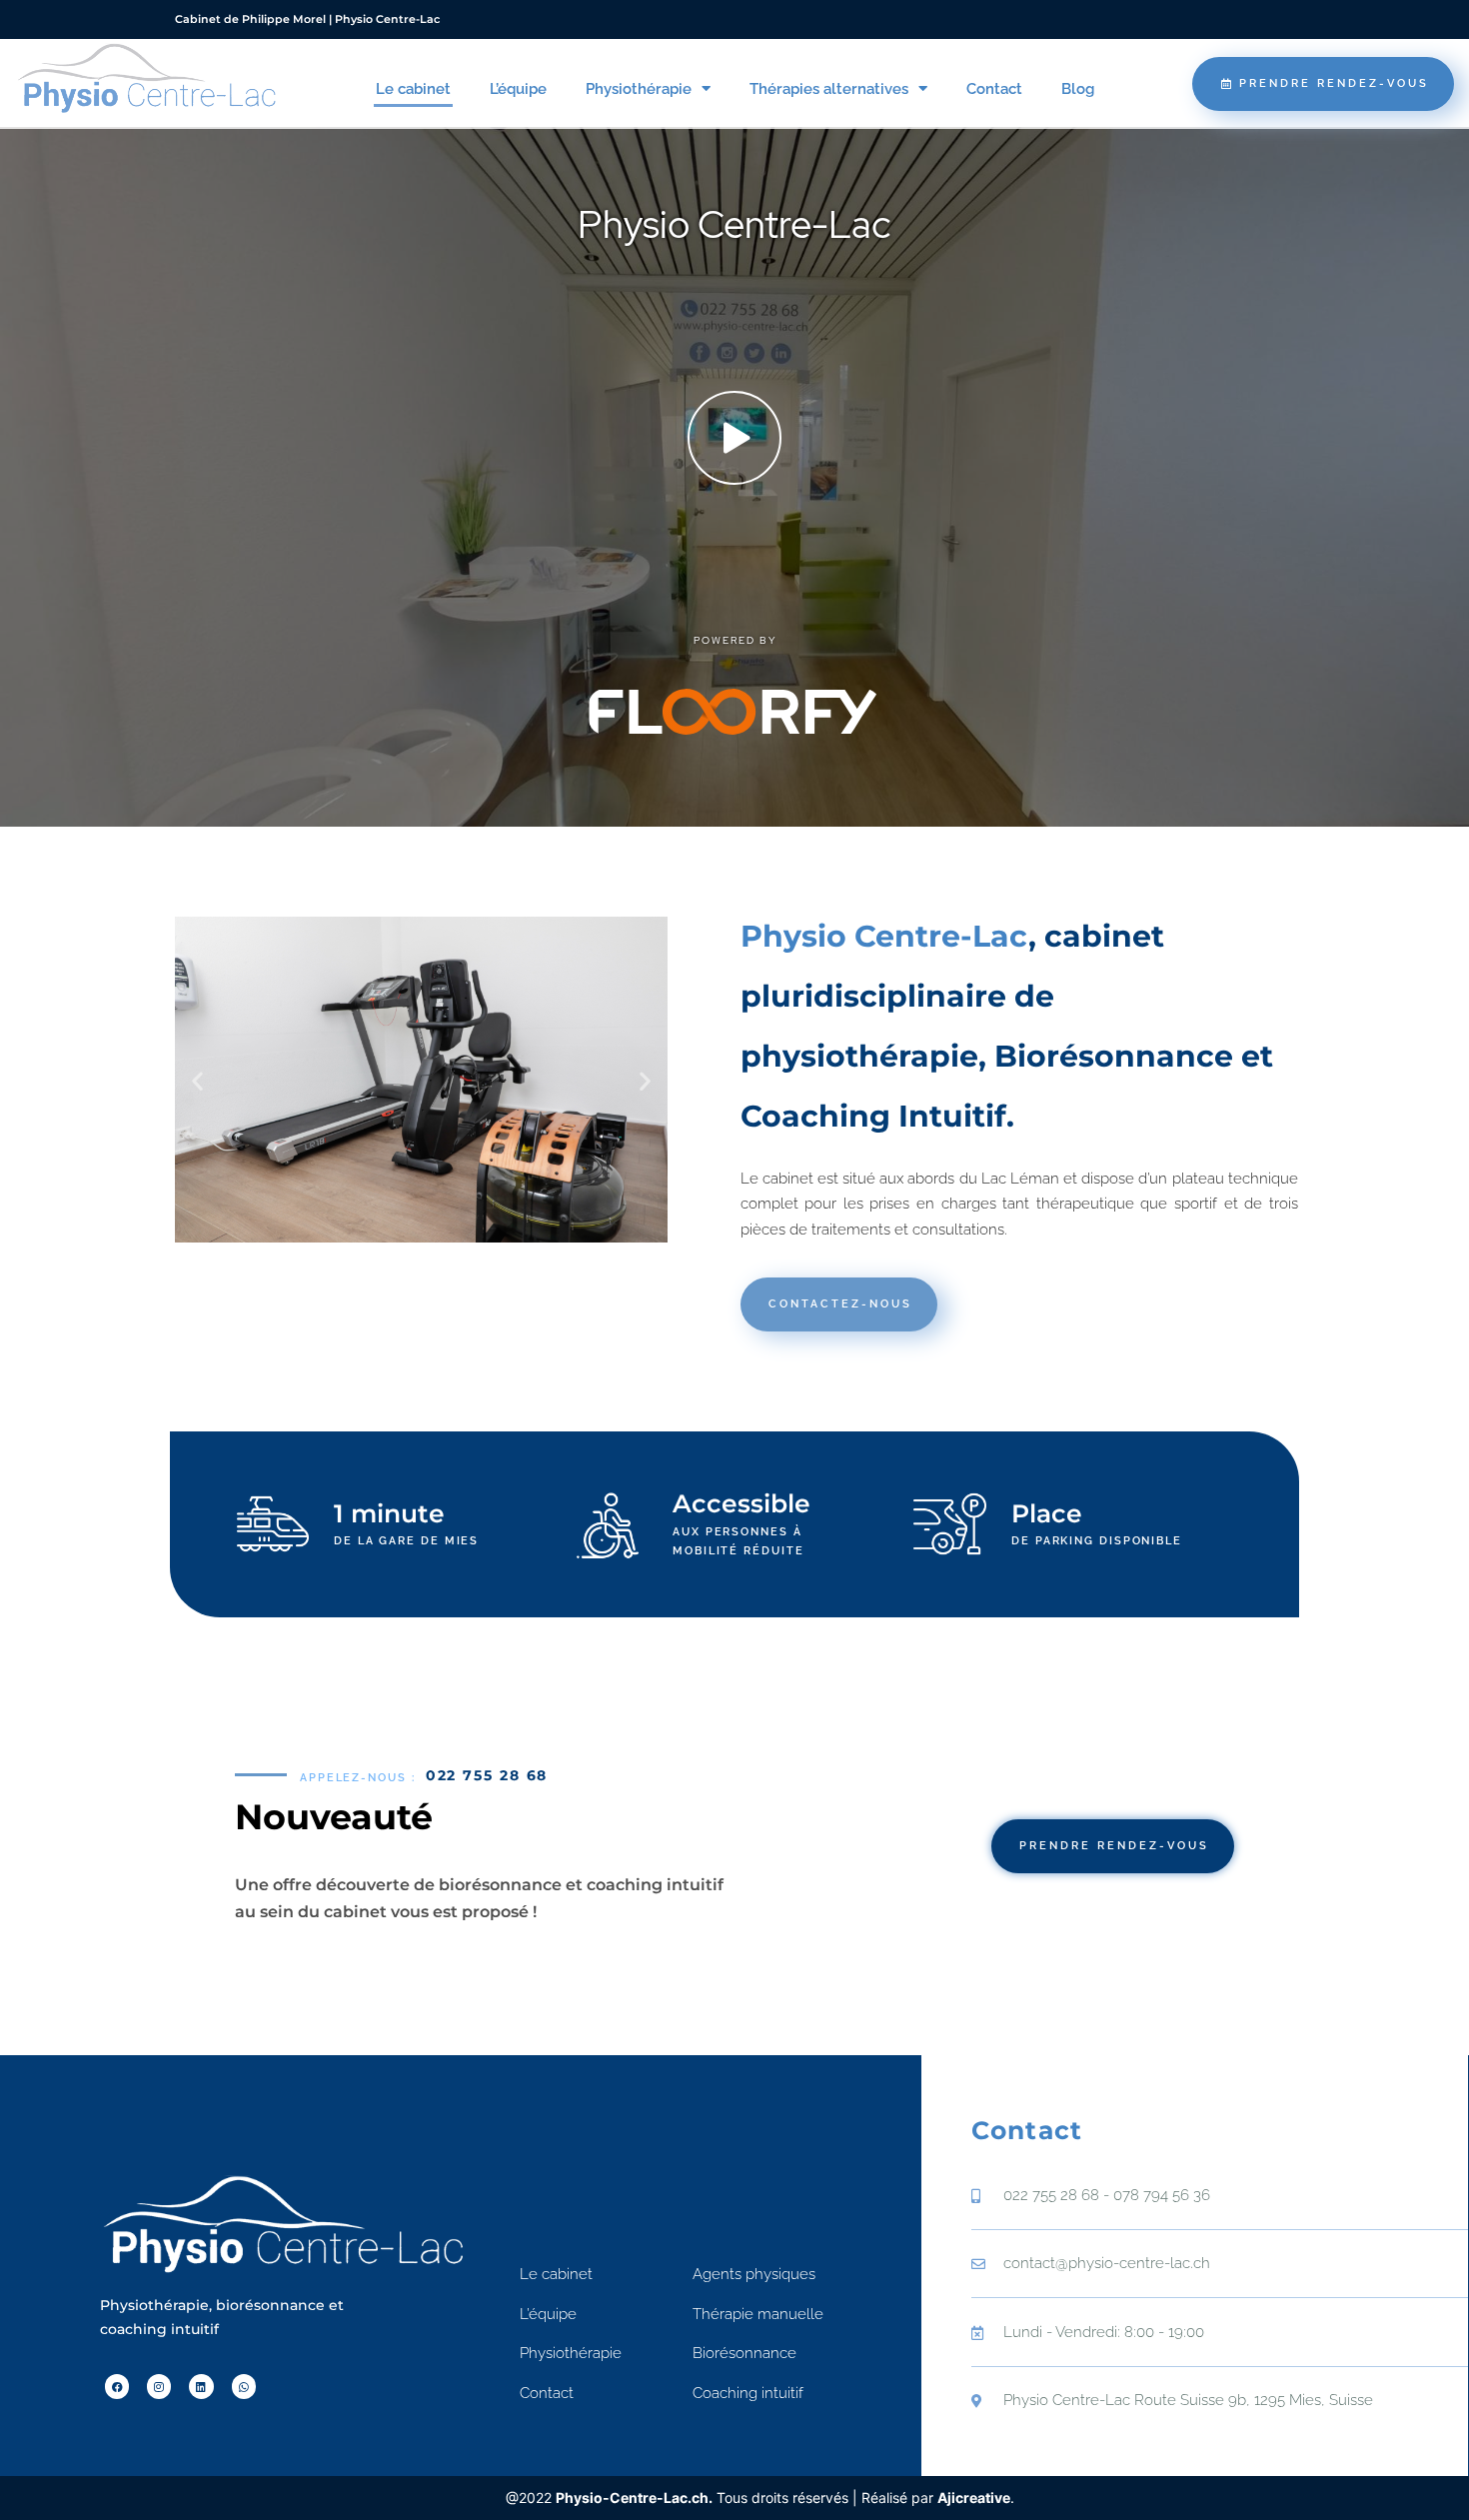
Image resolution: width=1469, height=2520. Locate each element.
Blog (1078, 89)
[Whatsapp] (244, 2386)
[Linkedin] (201, 2386)
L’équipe (518, 89)
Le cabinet (413, 89)
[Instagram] (159, 2386)
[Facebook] (117, 2386)
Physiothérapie (639, 89)
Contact (994, 89)
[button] (197, 1081)
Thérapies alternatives (829, 89)
